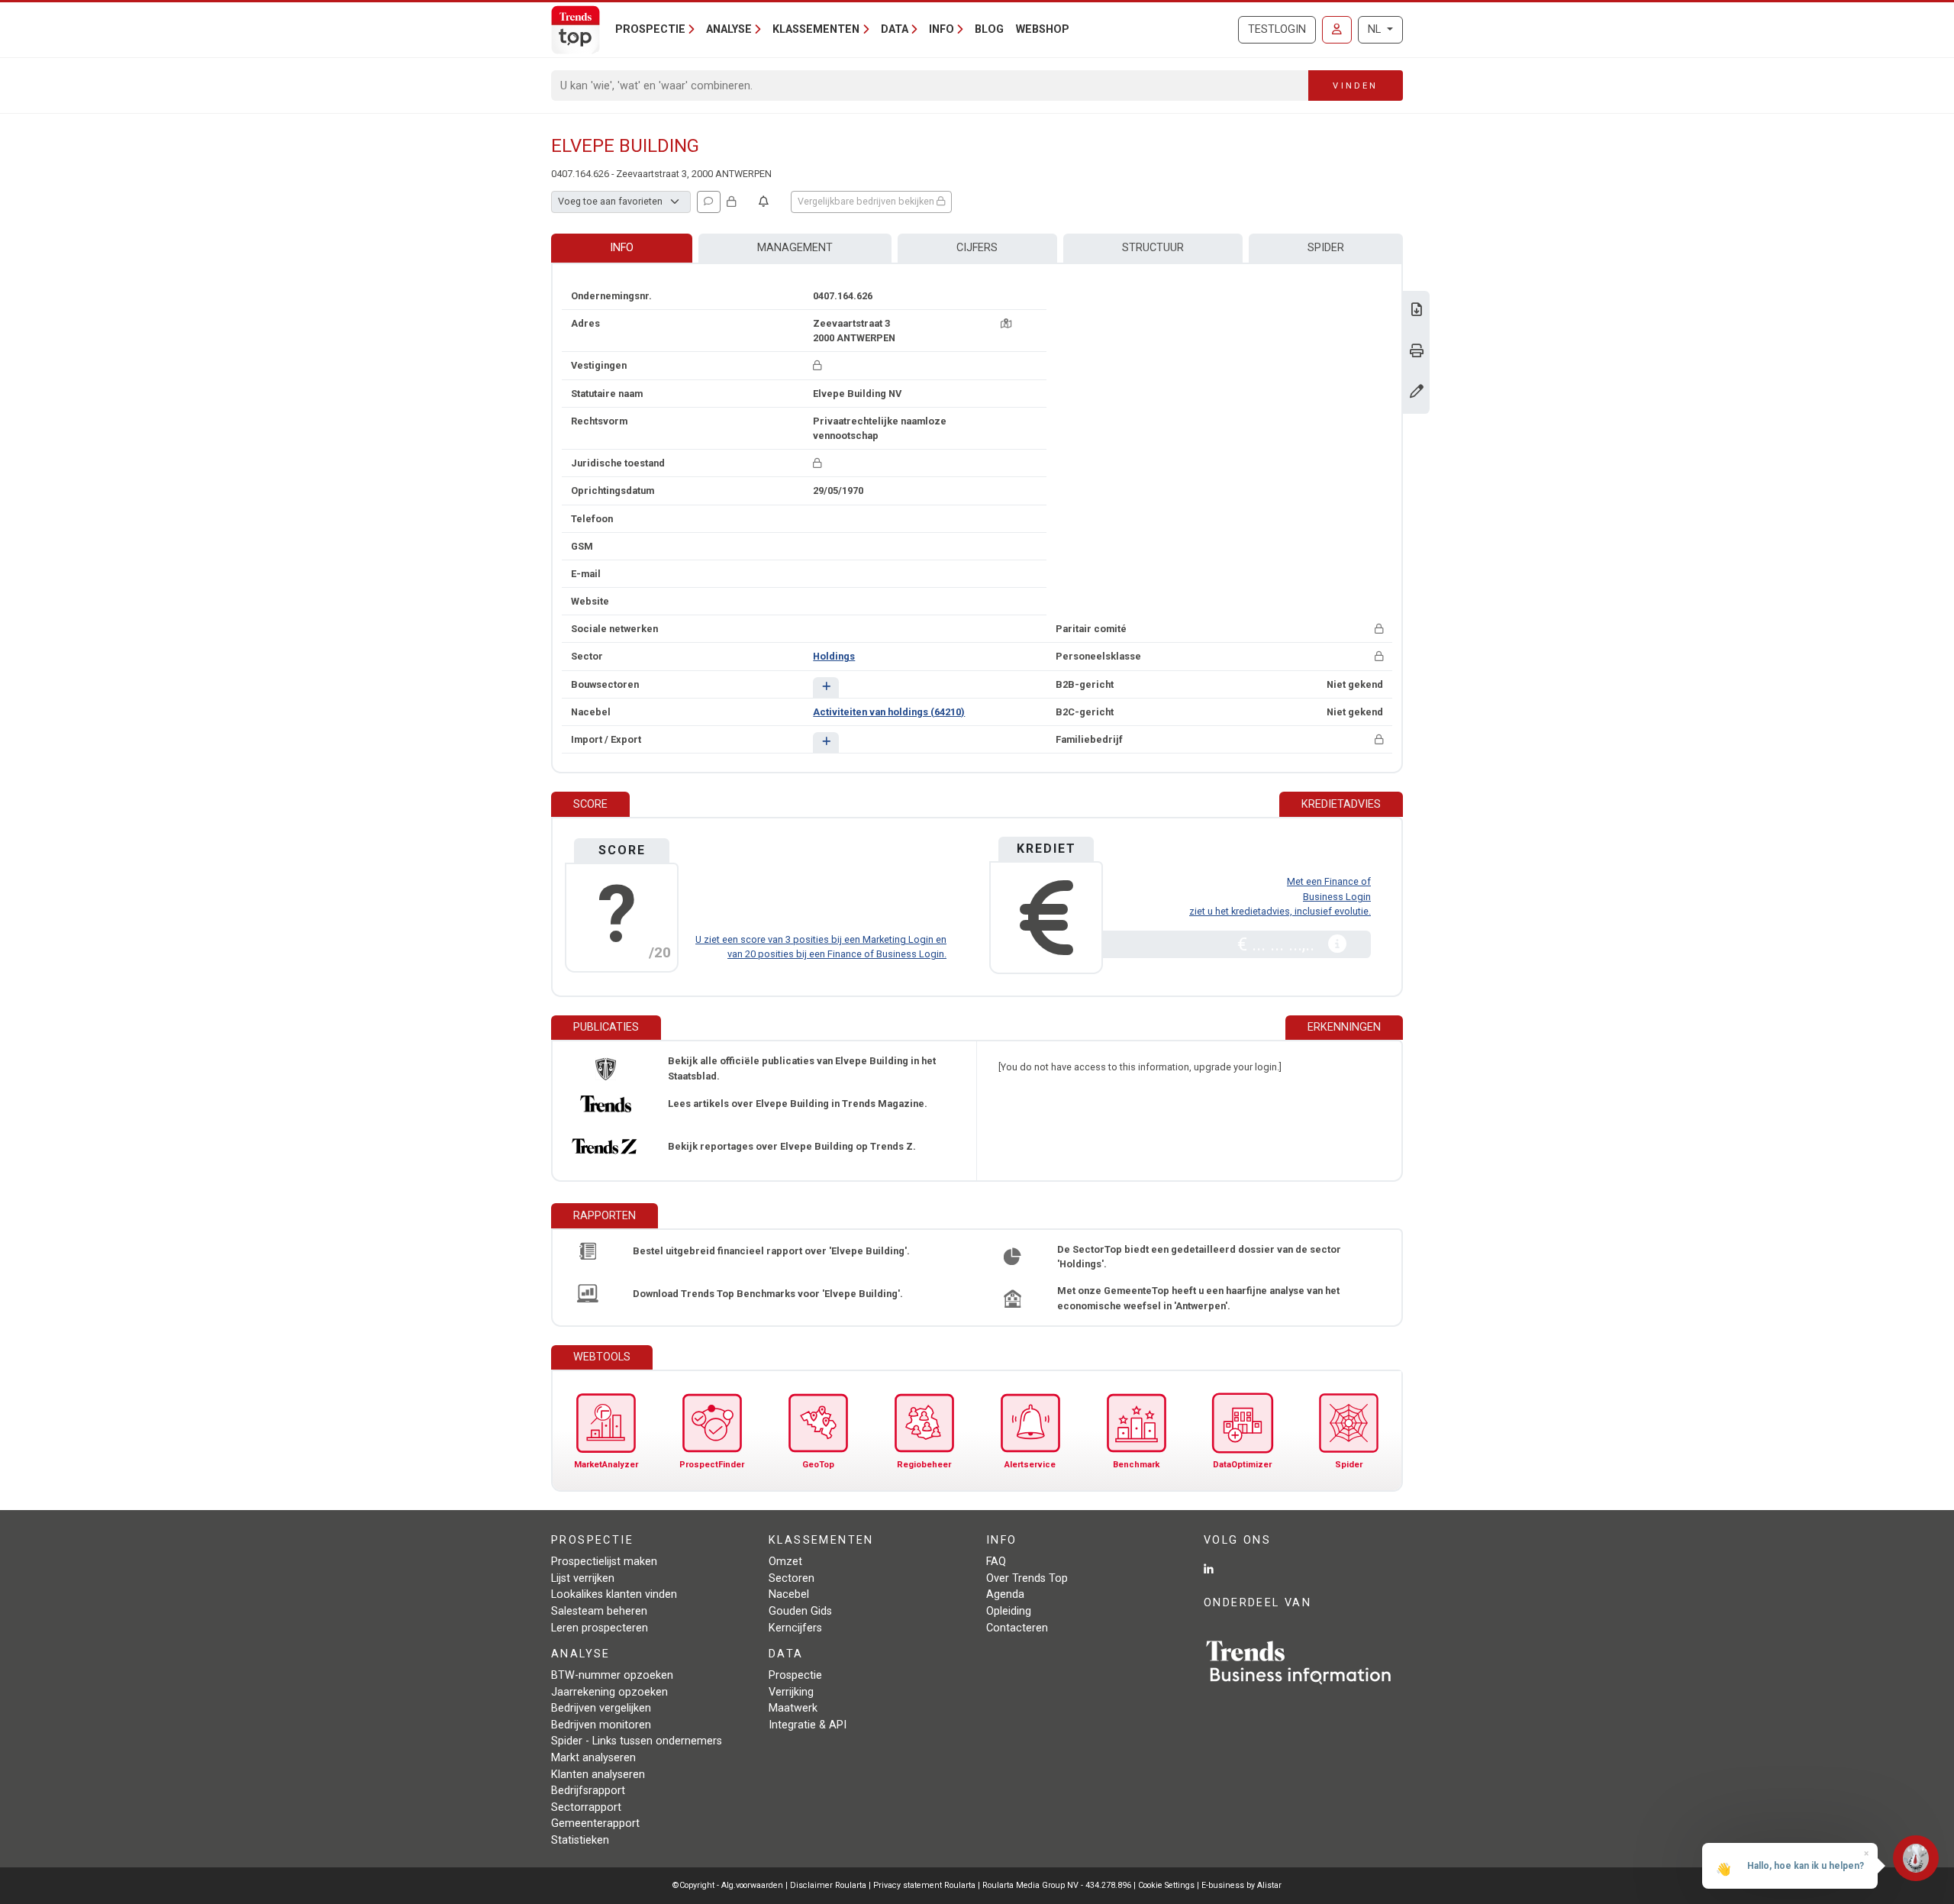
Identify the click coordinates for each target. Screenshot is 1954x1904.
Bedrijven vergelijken (601, 1708)
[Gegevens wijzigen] (1417, 393)
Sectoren (792, 1578)
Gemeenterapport (595, 1823)
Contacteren (1017, 1628)
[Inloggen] (1337, 30)
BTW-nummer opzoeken (612, 1675)
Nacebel (789, 1594)
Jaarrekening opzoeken (609, 1692)
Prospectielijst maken (604, 1562)
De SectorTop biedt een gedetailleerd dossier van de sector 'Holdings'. (1199, 1257)
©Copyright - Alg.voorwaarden (728, 1885)
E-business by (1241, 1885)
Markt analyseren (593, 1758)
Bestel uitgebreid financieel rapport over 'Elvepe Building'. (771, 1251)
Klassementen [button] (816, 29)
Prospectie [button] (650, 29)
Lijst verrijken (583, 1578)
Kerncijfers (795, 1628)
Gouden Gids (800, 1611)
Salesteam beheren (599, 1611)
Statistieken (580, 1840)
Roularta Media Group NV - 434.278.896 (1058, 1885)
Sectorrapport (586, 1807)
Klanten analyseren (598, 1775)
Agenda (1005, 1594)
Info (622, 248)
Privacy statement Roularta (924, 1885)
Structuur (1153, 248)
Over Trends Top (1027, 1578)
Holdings (834, 656)
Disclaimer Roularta (828, 1885)
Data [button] (895, 29)
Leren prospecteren (600, 1628)
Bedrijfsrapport (588, 1791)
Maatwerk (793, 1708)
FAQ (996, 1562)
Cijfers (977, 248)
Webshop (1043, 29)
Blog (989, 29)
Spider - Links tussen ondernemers (637, 1741)
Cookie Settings (1167, 1885)
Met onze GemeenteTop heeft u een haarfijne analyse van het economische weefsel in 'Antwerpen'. (1198, 1298)
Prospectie (795, 1675)
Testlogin (1277, 29)
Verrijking (791, 1692)
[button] (825, 687)
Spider (1326, 248)
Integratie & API (808, 1725)
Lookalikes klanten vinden (614, 1594)
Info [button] (942, 29)
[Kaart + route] (1006, 323)
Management (795, 248)
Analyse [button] (729, 29)
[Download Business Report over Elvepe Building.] (1417, 311)
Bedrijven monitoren (601, 1725)
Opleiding (1009, 1611)
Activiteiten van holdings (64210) (889, 712)
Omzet (785, 1562)
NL (1376, 29)
